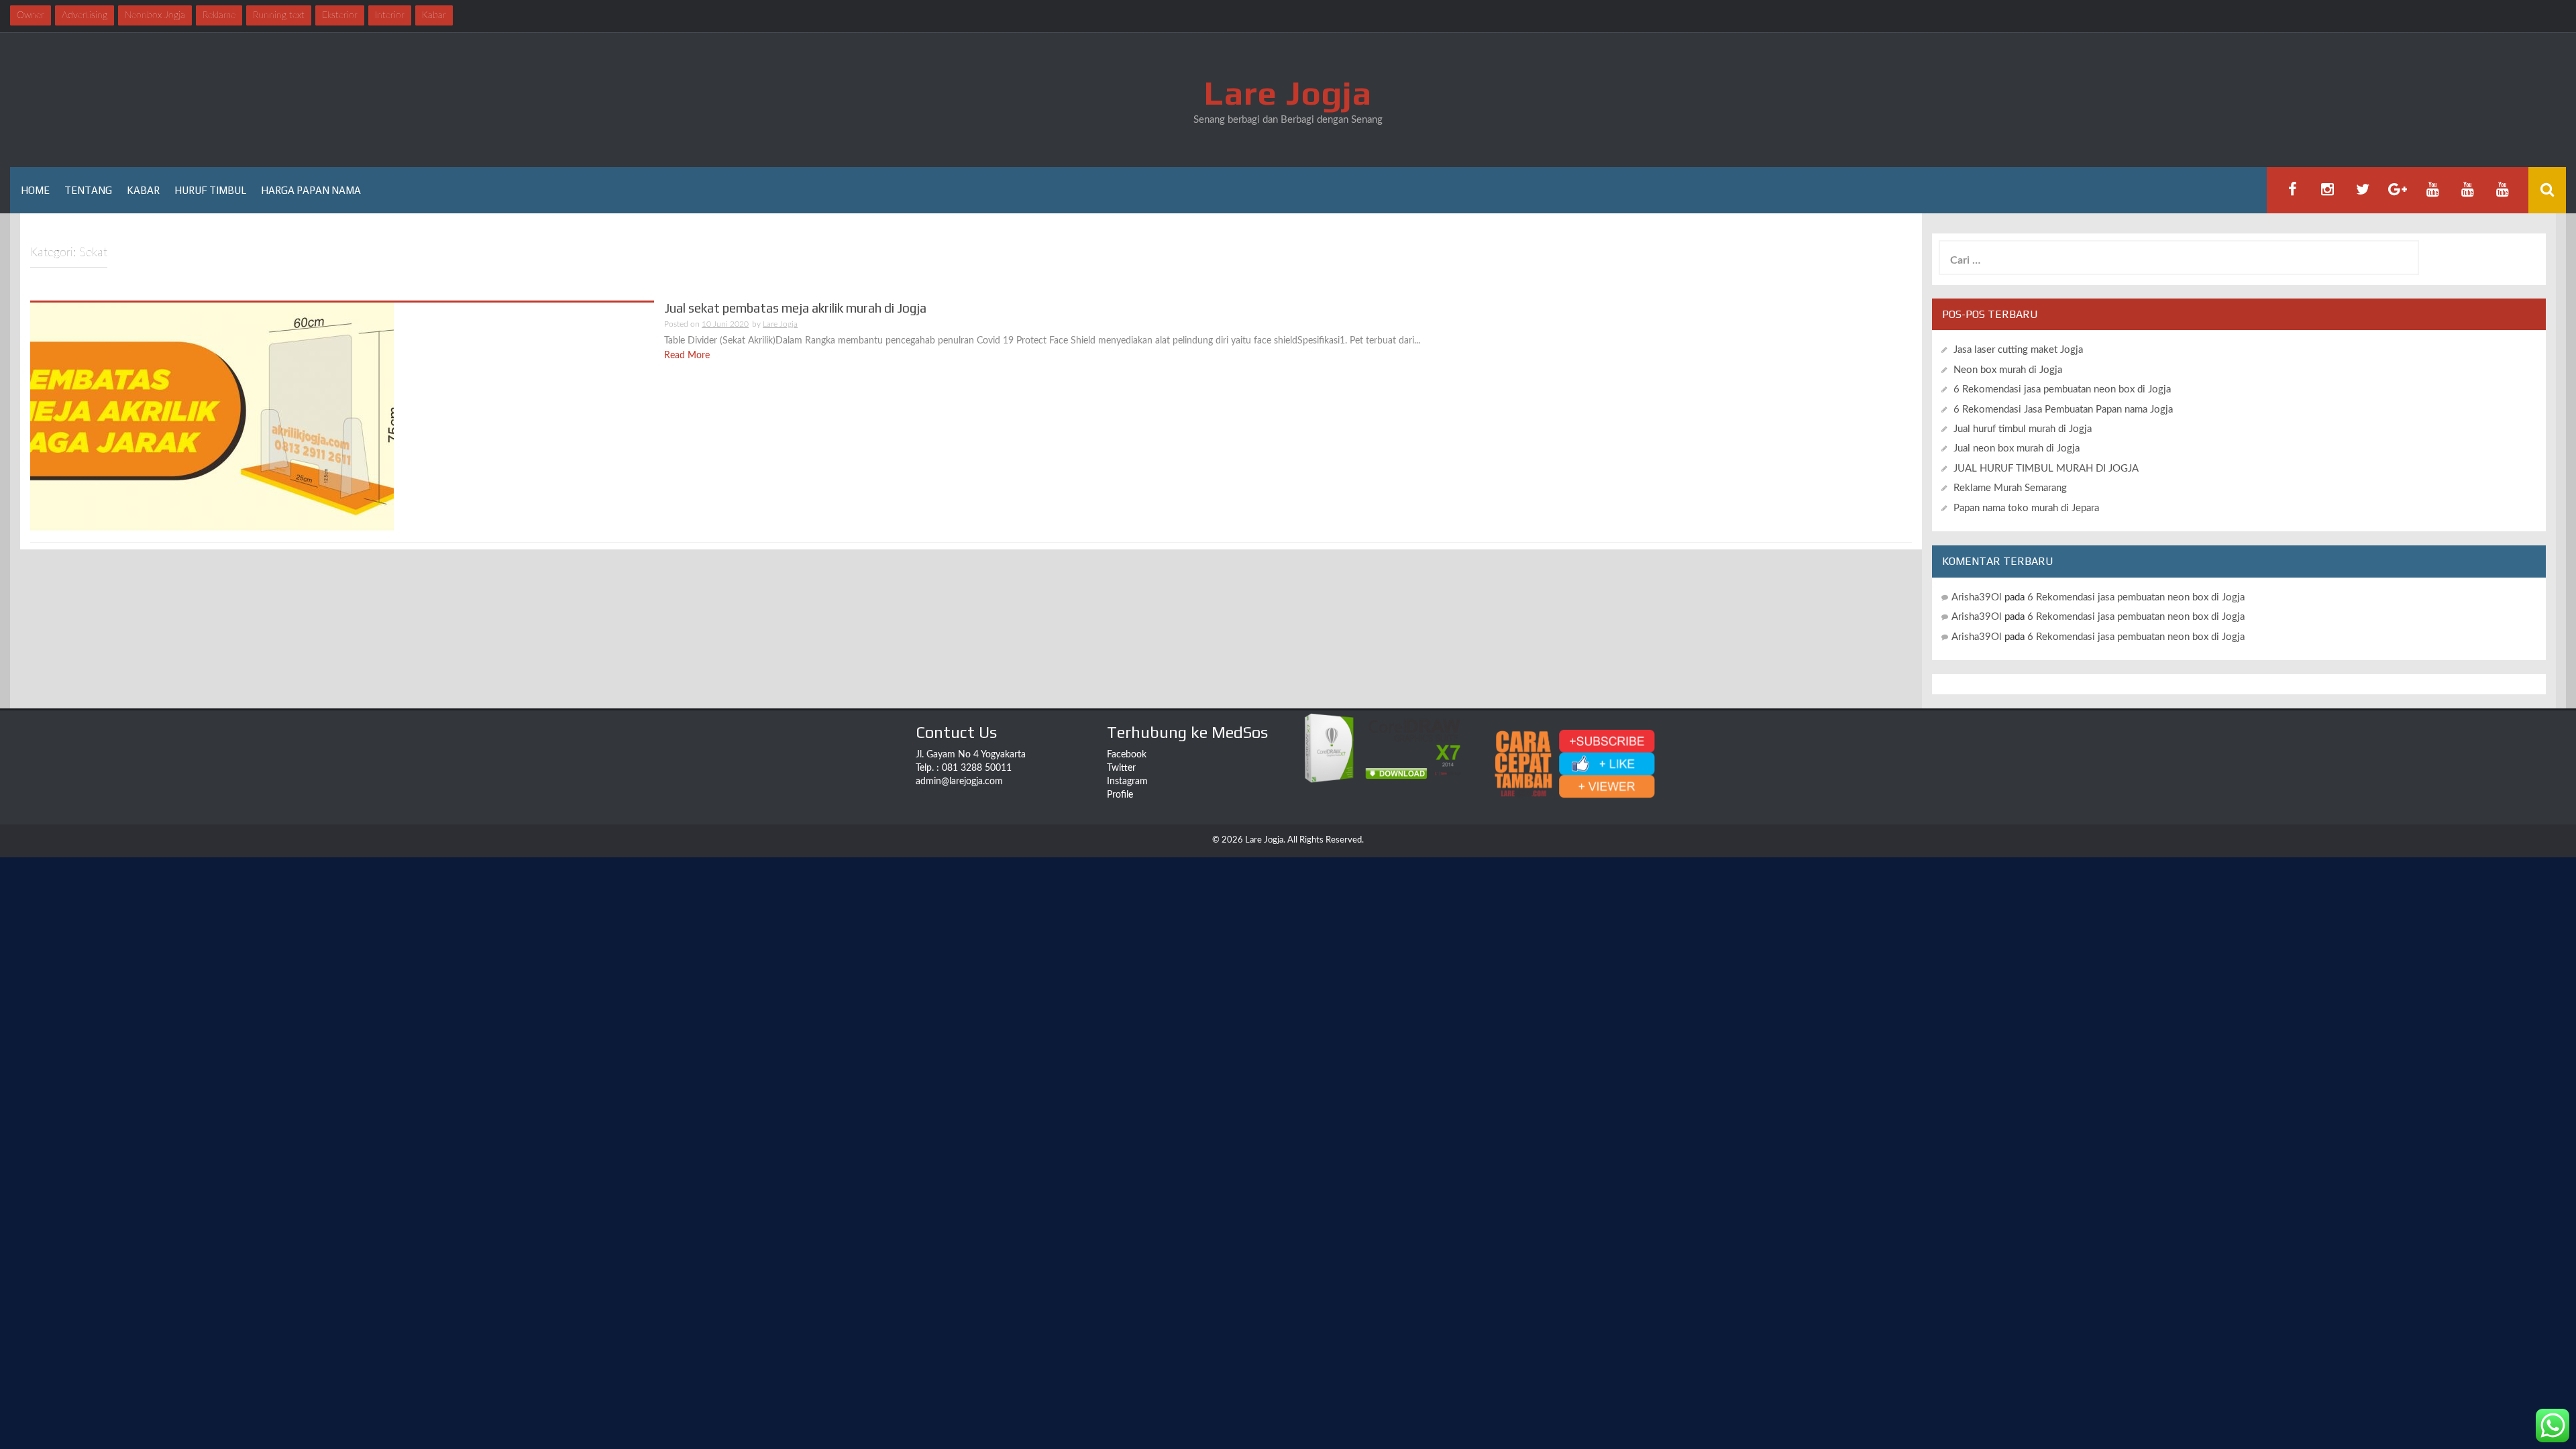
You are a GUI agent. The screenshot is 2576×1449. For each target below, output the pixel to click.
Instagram (1127, 782)
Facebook (1127, 755)
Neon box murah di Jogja (2008, 370)
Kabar (143, 190)
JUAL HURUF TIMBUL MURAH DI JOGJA (2046, 469)
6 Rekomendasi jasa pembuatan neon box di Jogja (2062, 389)
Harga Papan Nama (311, 190)
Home (35, 190)
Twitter (1121, 768)
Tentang (88, 190)
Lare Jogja (1288, 93)
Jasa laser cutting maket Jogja (2018, 350)
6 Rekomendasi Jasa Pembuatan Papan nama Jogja (2063, 410)
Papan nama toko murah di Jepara (2026, 508)
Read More (687, 356)
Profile (1120, 795)
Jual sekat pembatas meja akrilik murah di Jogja (795, 308)
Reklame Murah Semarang (2010, 488)
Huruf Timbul (210, 190)
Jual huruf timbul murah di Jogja (2023, 429)
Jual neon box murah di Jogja (2017, 448)
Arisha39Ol (1977, 597)
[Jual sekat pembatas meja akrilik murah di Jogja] (212, 416)
